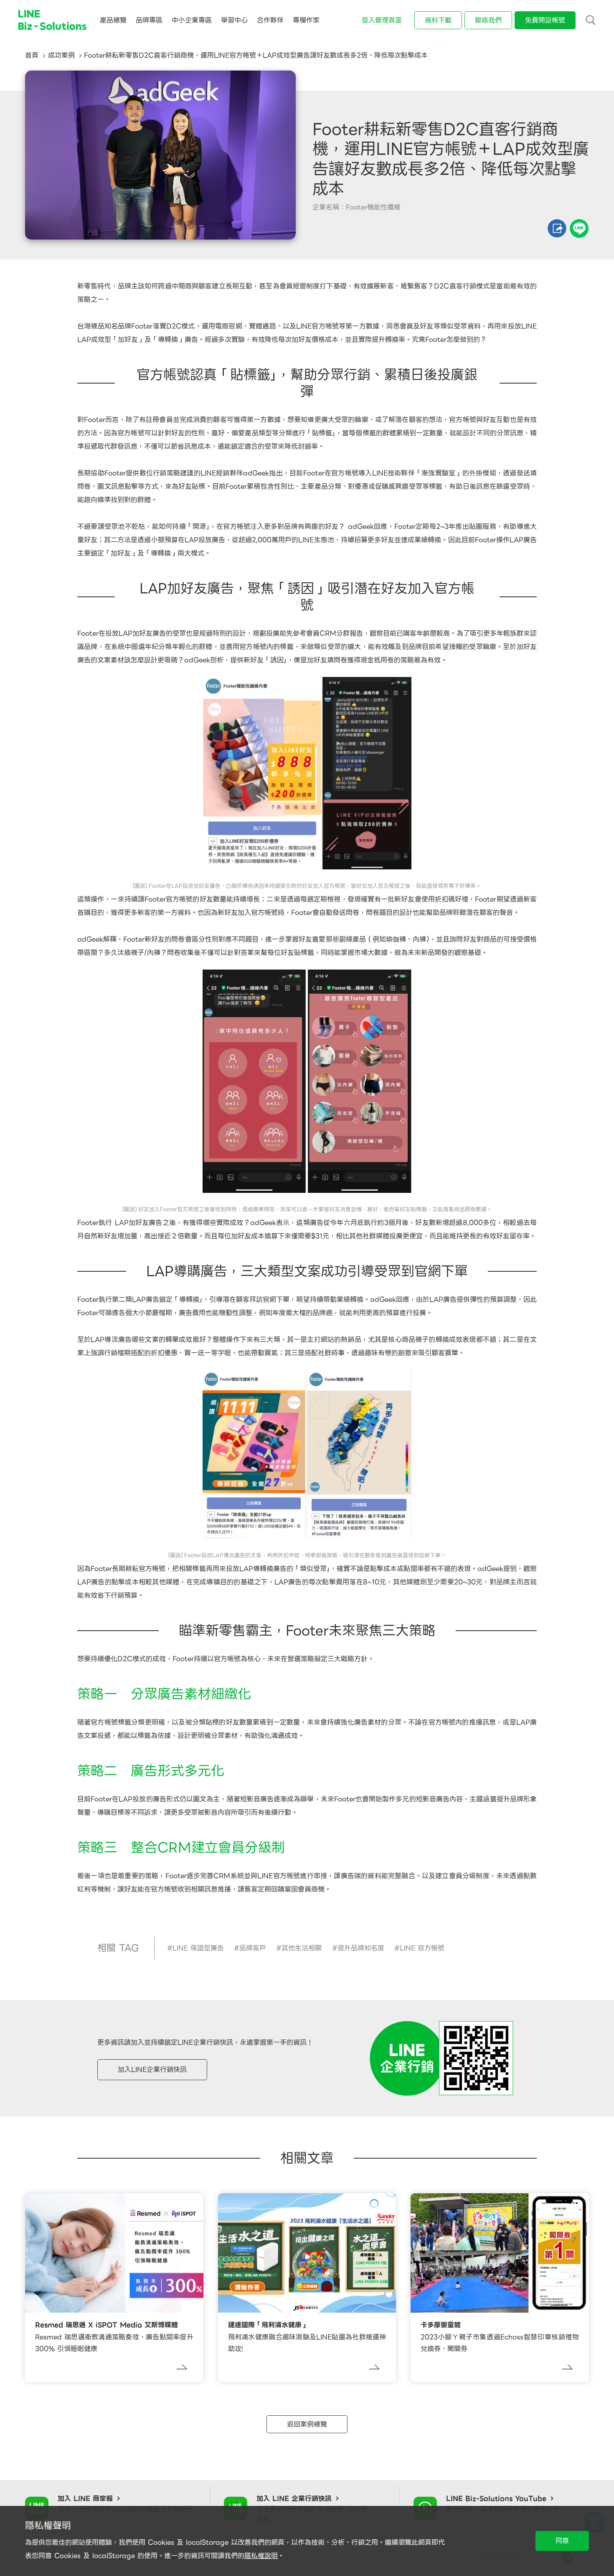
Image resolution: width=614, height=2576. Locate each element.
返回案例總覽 (307, 2424)
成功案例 (61, 55)
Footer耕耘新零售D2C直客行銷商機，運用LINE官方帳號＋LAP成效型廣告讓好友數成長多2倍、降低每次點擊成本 (256, 55)
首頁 (32, 55)
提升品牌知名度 (361, 1948)
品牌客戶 (253, 1948)
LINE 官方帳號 (422, 1948)
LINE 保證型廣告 (198, 1948)
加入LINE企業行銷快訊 (152, 2070)
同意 (562, 2541)
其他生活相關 (302, 1948)
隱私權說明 (261, 2556)
